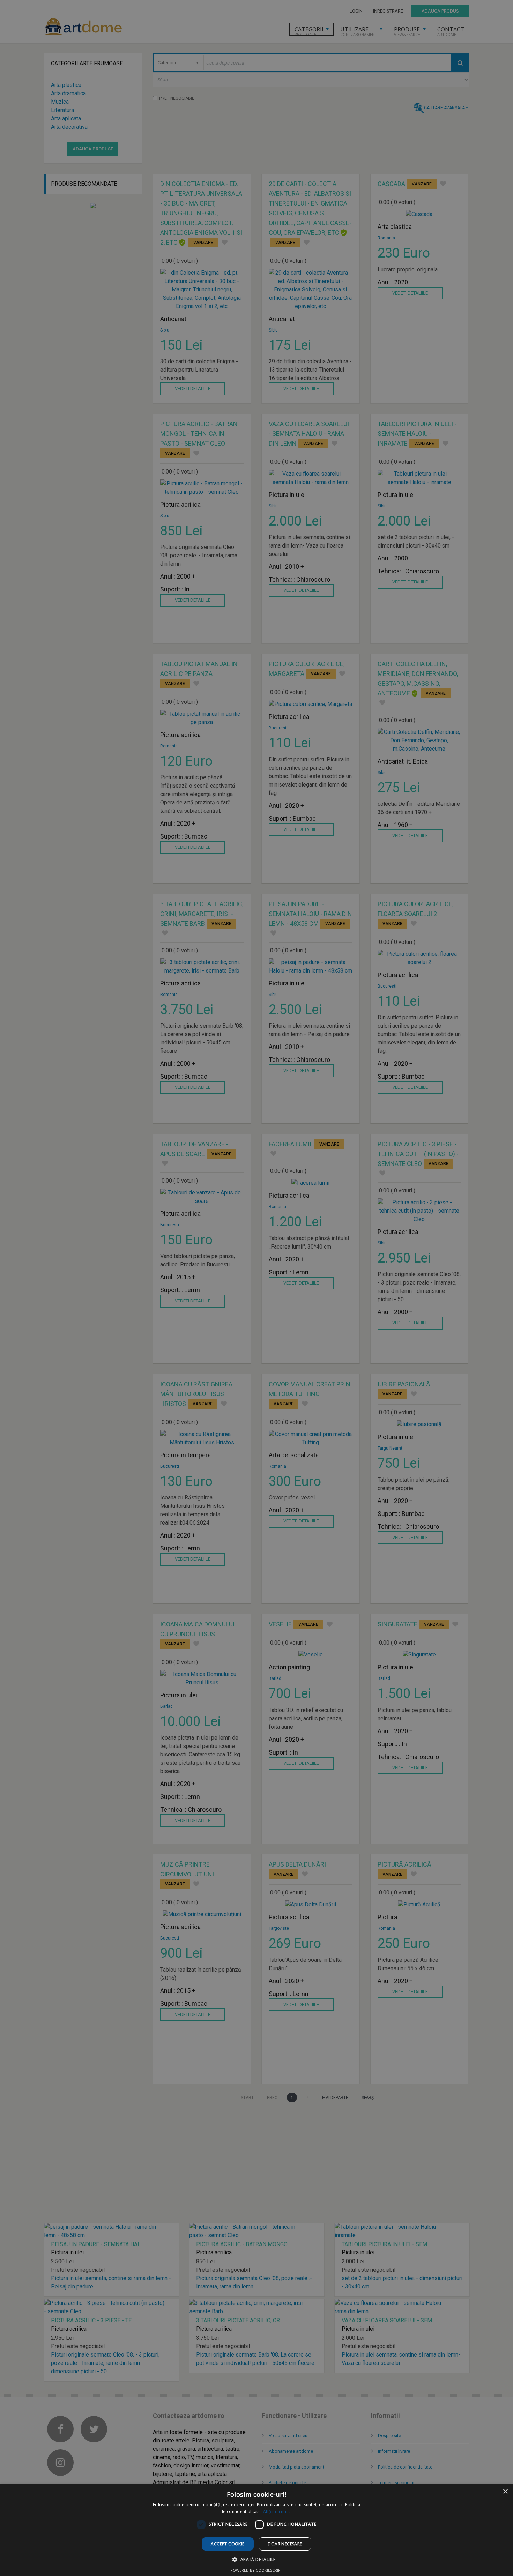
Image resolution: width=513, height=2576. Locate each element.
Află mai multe (278, 2512)
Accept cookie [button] (228, 2544)
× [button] (505, 2492)
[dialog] (256, 1288)
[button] (256, 2559)
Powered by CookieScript (257, 2570)
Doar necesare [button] (285, 2544)
